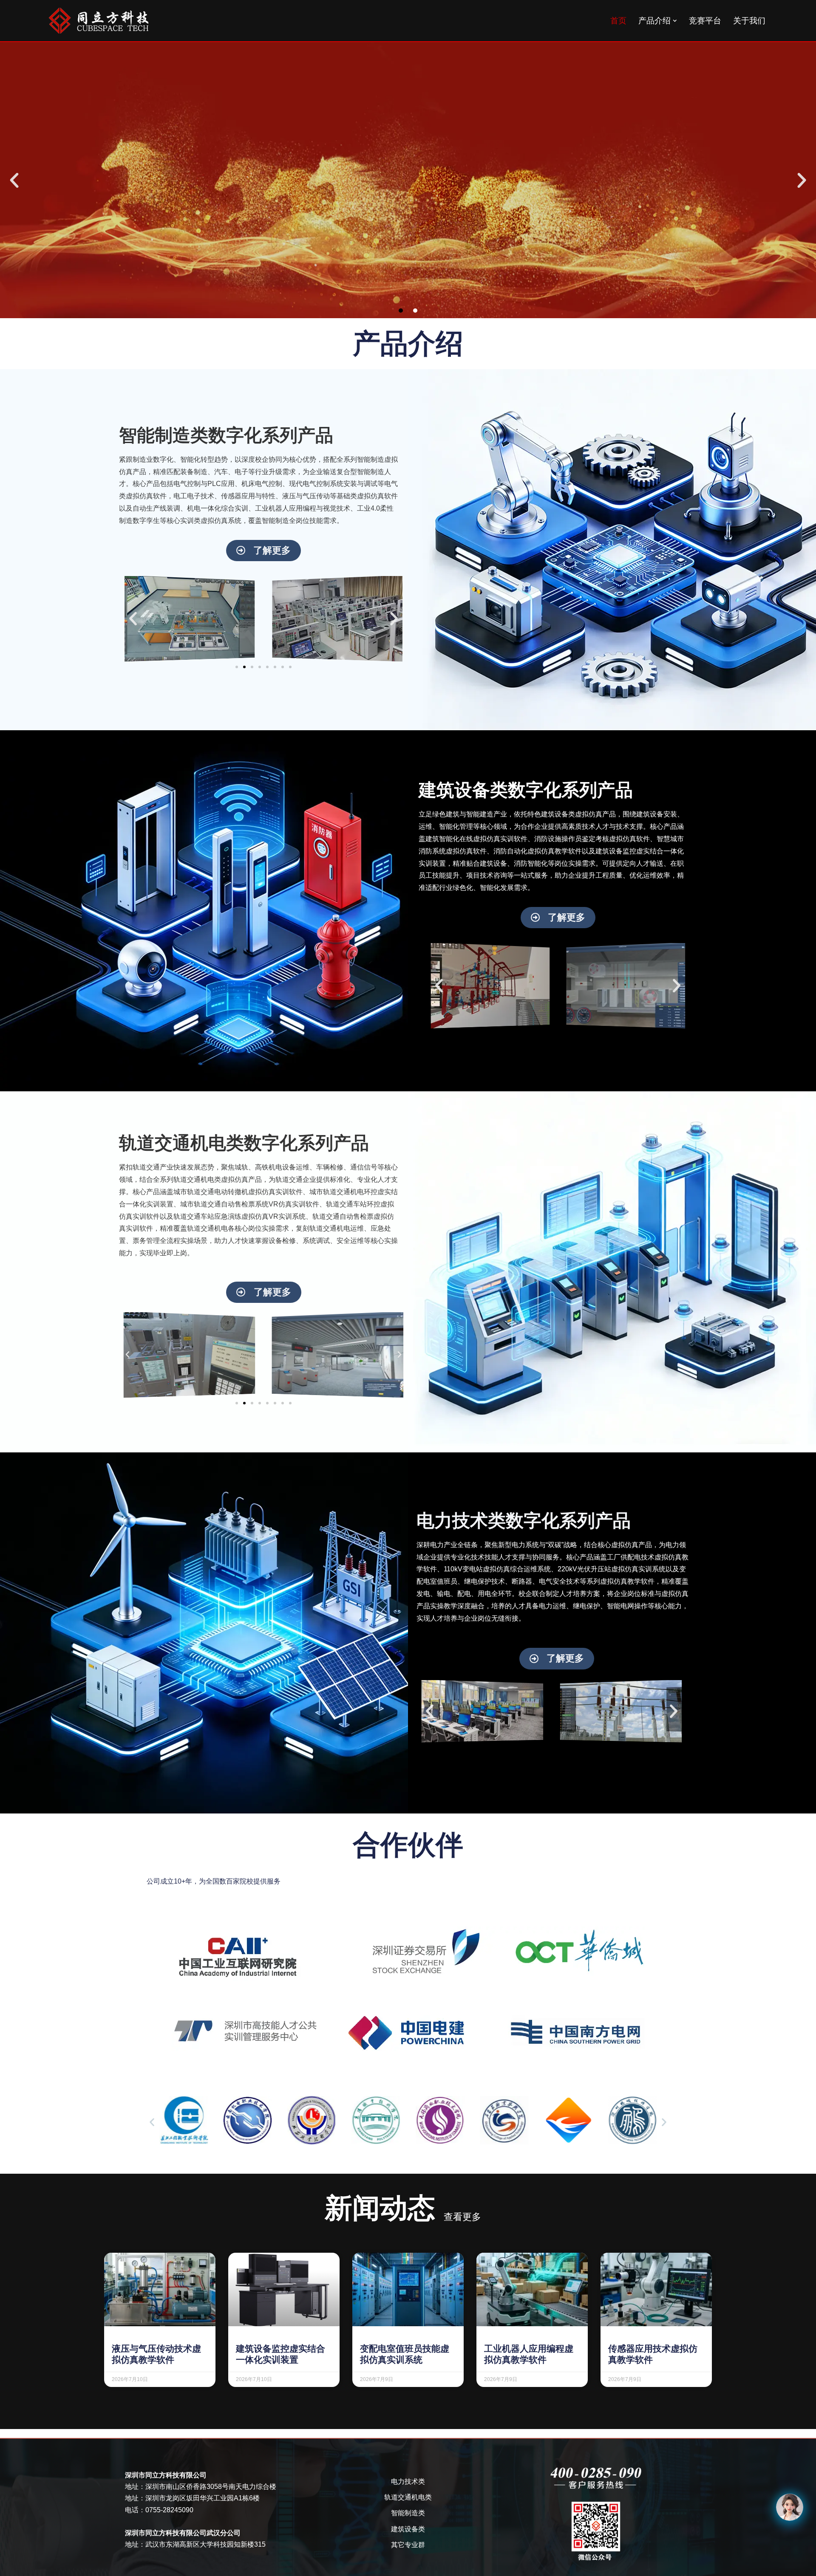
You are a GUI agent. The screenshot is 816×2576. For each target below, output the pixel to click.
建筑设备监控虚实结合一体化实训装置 (280, 2354)
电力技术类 (408, 2481)
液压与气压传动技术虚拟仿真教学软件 (156, 2354)
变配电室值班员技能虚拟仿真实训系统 (405, 2354)
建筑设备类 (408, 2529)
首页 (618, 21)
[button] (675, 21)
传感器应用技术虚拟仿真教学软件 (653, 2354)
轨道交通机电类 (408, 2497)
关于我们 (749, 21)
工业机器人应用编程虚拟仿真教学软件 (529, 2354)
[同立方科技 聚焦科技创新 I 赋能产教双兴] (99, 21)
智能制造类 (408, 2513)
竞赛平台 (705, 21)
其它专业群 (408, 2545)
